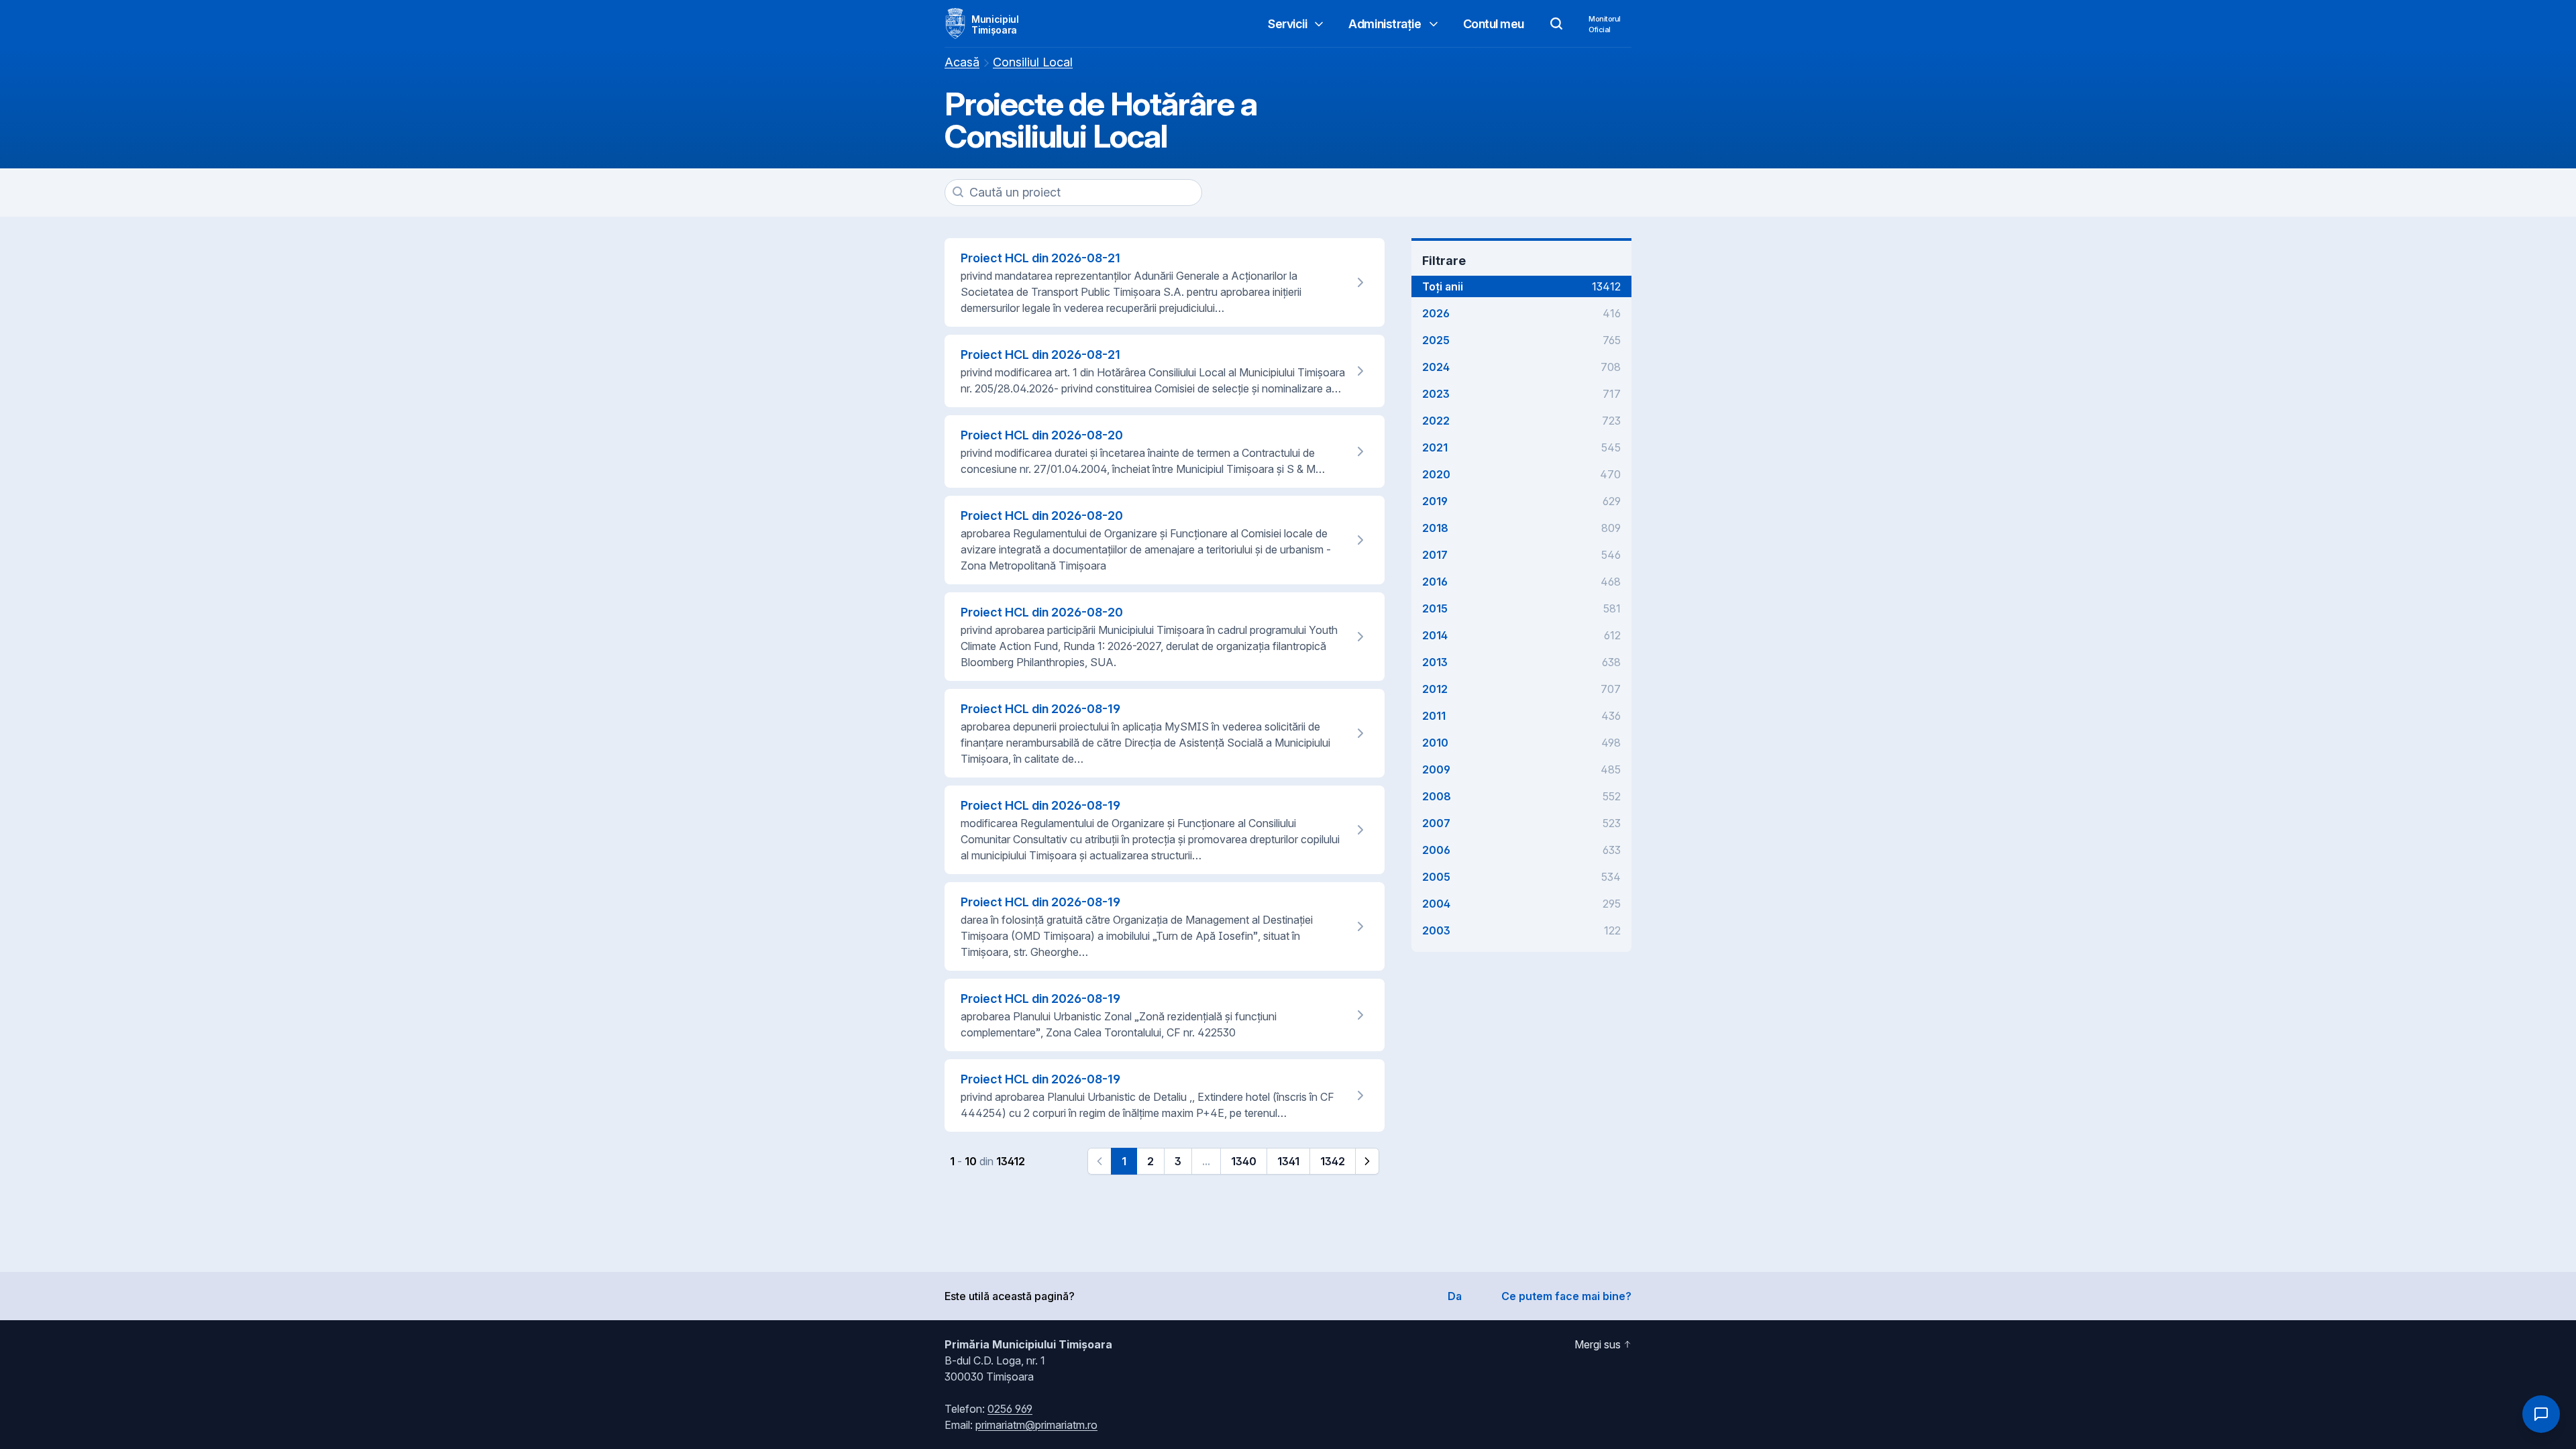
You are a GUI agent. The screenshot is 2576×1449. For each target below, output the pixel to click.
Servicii (1287, 24)
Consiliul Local (1033, 62)
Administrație (1385, 24)
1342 (1333, 1161)
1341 (1288, 1161)
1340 (1244, 1161)
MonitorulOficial (1605, 24)
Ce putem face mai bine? (1566, 1296)
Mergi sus (1598, 1344)
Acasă (962, 62)
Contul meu (1494, 24)
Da (1455, 1296)
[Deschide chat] (2541, 1414)
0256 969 (1010, 1409)
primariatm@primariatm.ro (1036, 1425)
